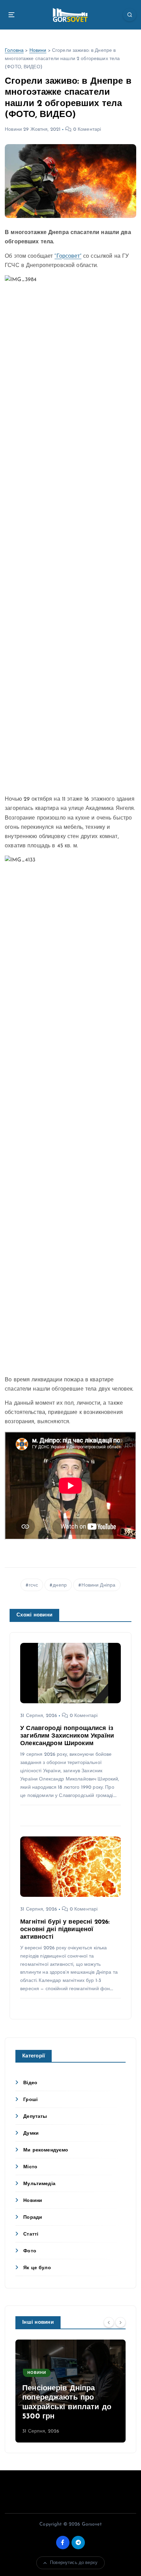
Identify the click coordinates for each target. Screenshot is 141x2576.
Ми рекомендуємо (46, 2150)
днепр (60, 1585)
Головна (14, 51)
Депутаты (35, 2117)
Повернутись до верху (74, 2563)
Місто (30, 2167)
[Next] (120, 2322)
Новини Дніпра (98, 1585)
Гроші (30, 2100)
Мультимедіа (39, 2184)
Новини (38, 51)
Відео (30, 2083)
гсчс (33, 1585)
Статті (31, 2234)
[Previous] (109, 2322)
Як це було (37, 2268)
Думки (31, 2133)
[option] (70, 2391)
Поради (33, 2218)
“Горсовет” (68, 256)
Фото (30, 2251)
